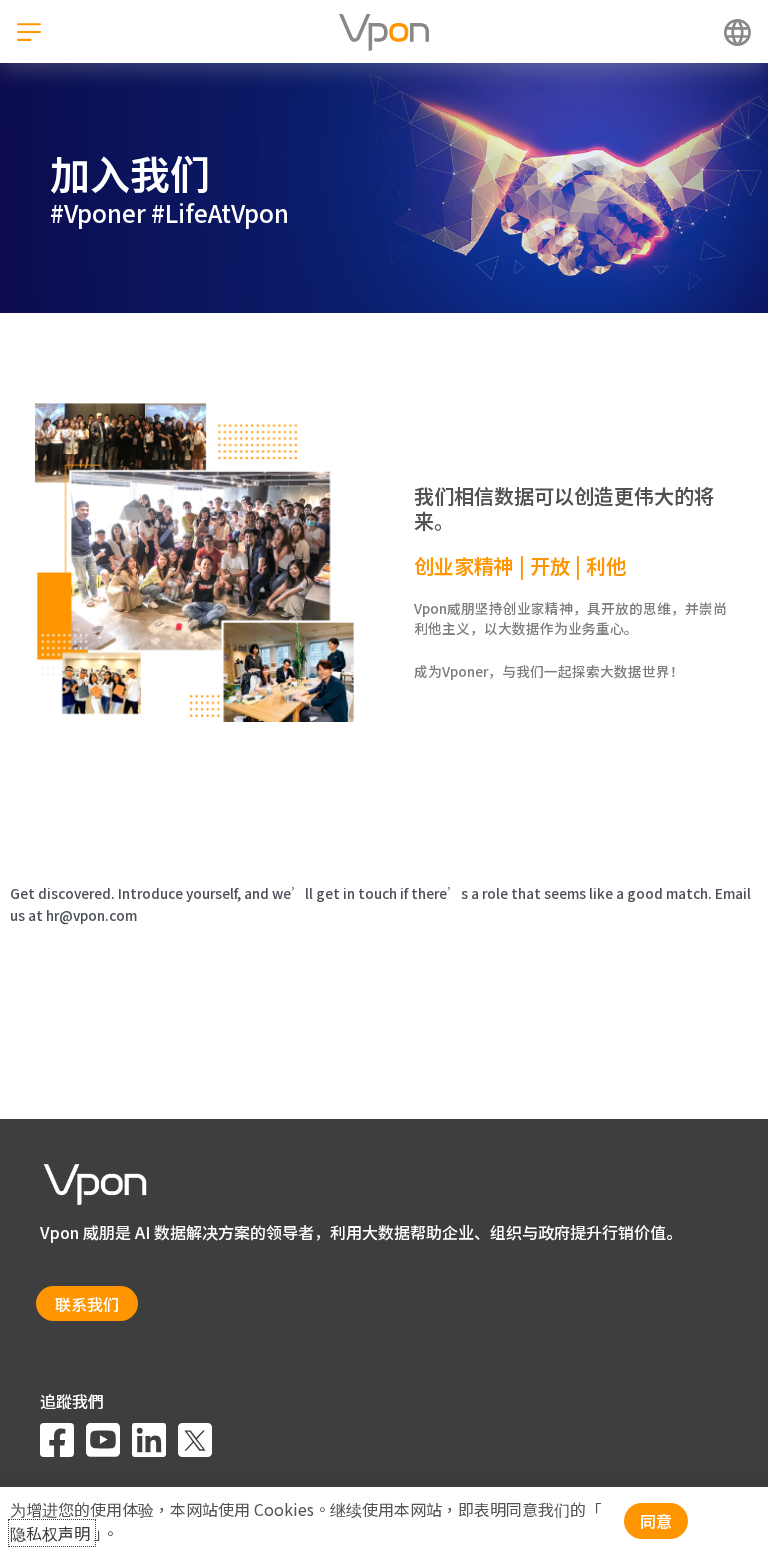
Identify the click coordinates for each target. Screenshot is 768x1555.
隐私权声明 (52, 1533)
